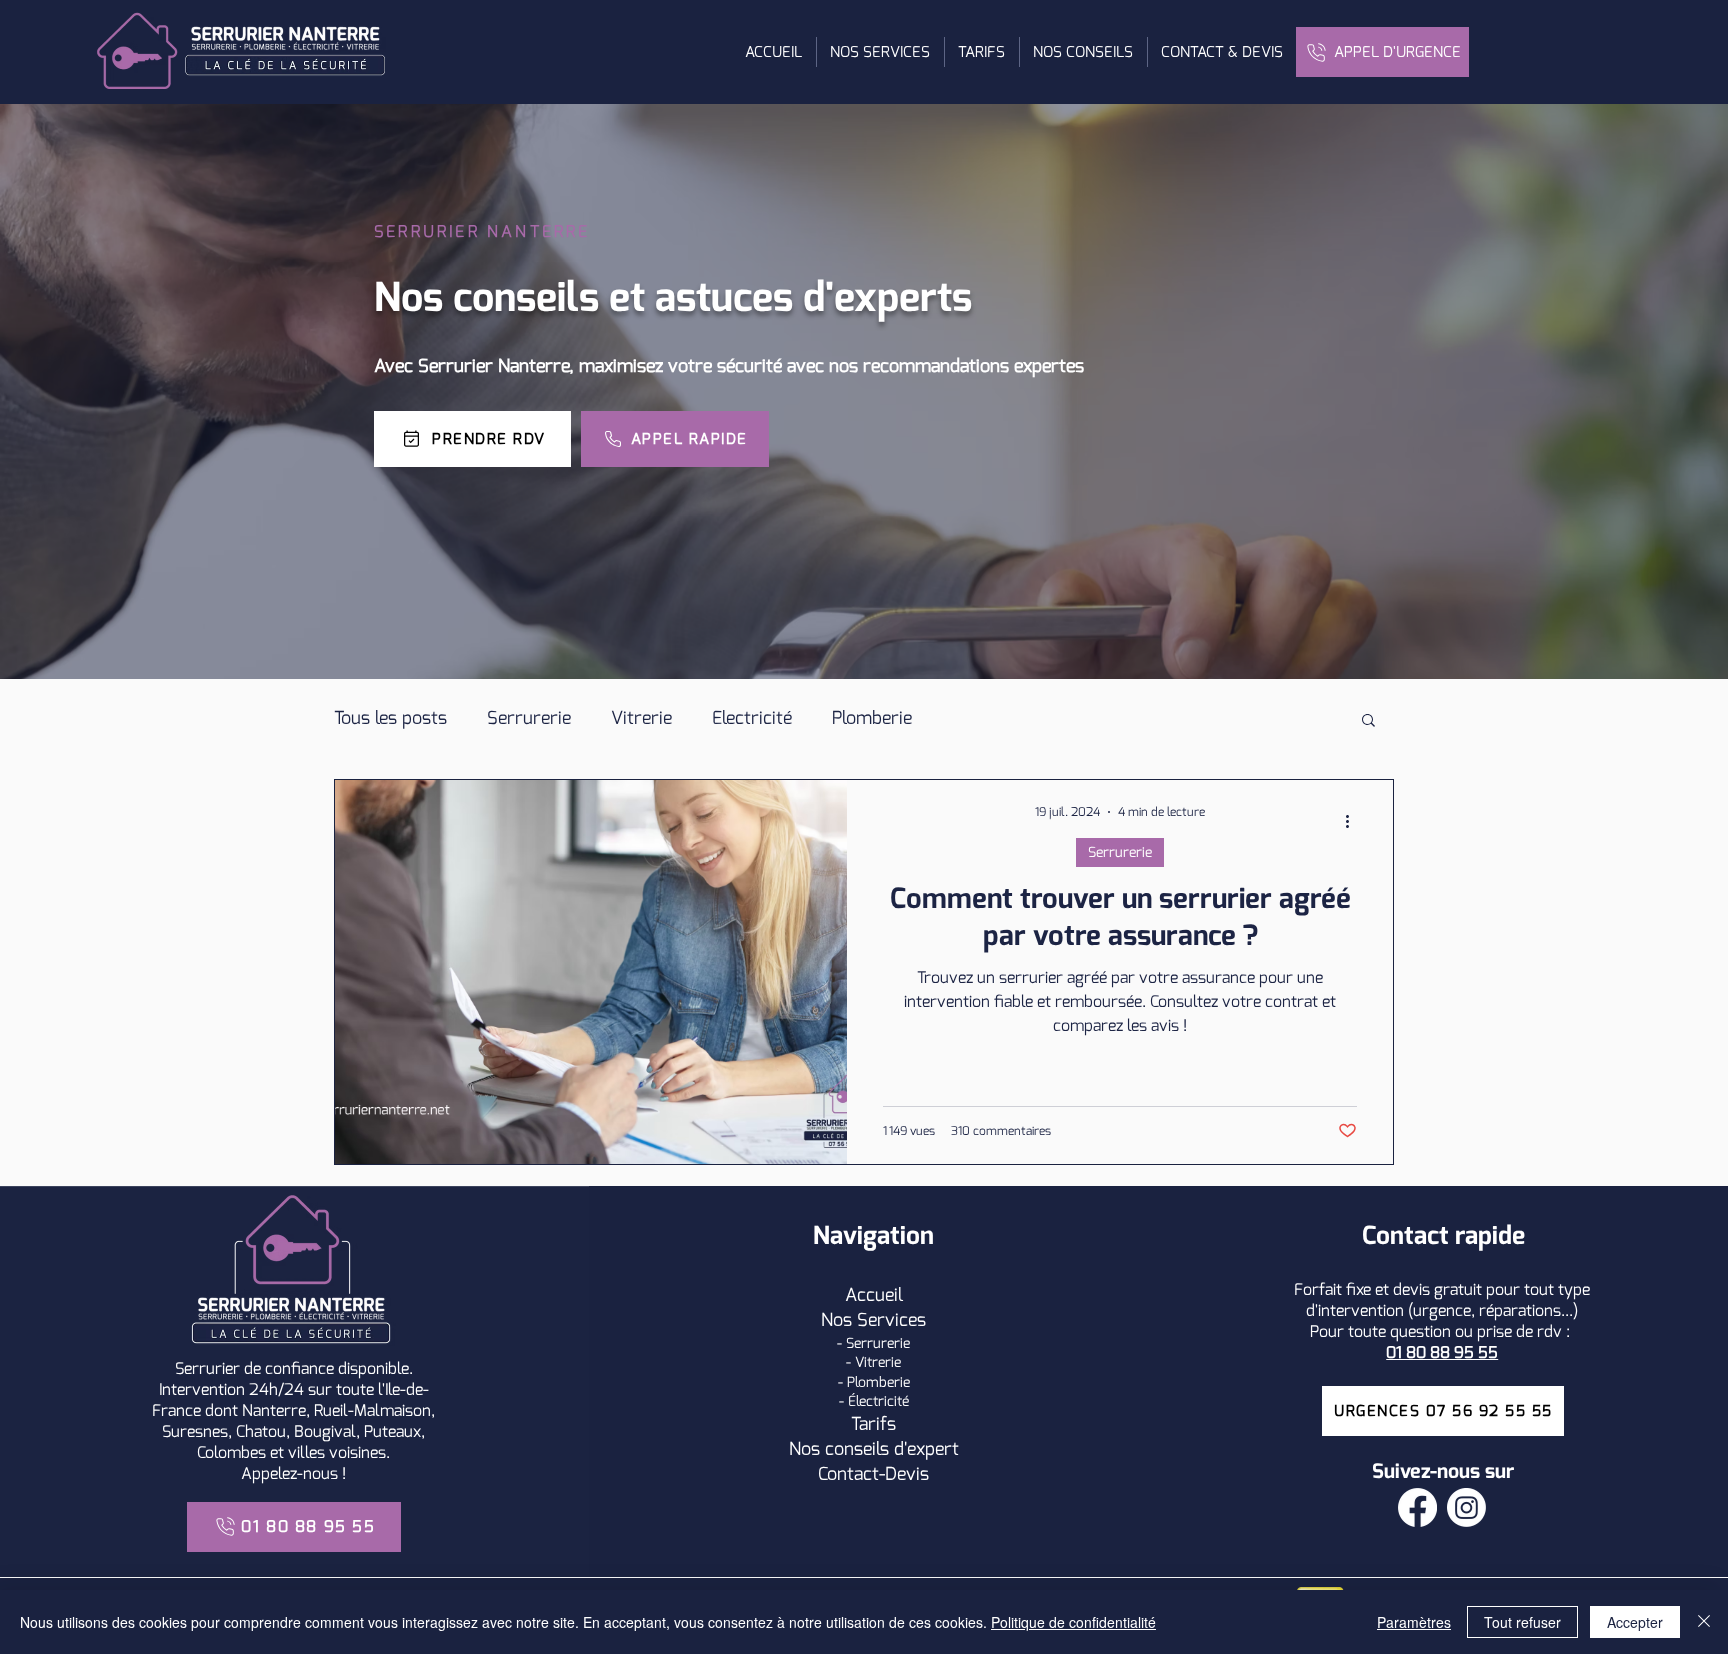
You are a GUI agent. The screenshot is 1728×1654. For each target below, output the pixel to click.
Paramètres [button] (1414, 1622)
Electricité (752, 718)
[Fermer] (1704, 1622)
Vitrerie (641, 718)
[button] (880, 52)
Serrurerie (529, 718)
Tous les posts (390, 718)
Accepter (1635, 1622)
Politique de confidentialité (1073, 1622)
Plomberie (872, 718)
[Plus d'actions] (1354, 821)
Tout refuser (1522, 1622)
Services (891, 1320)
